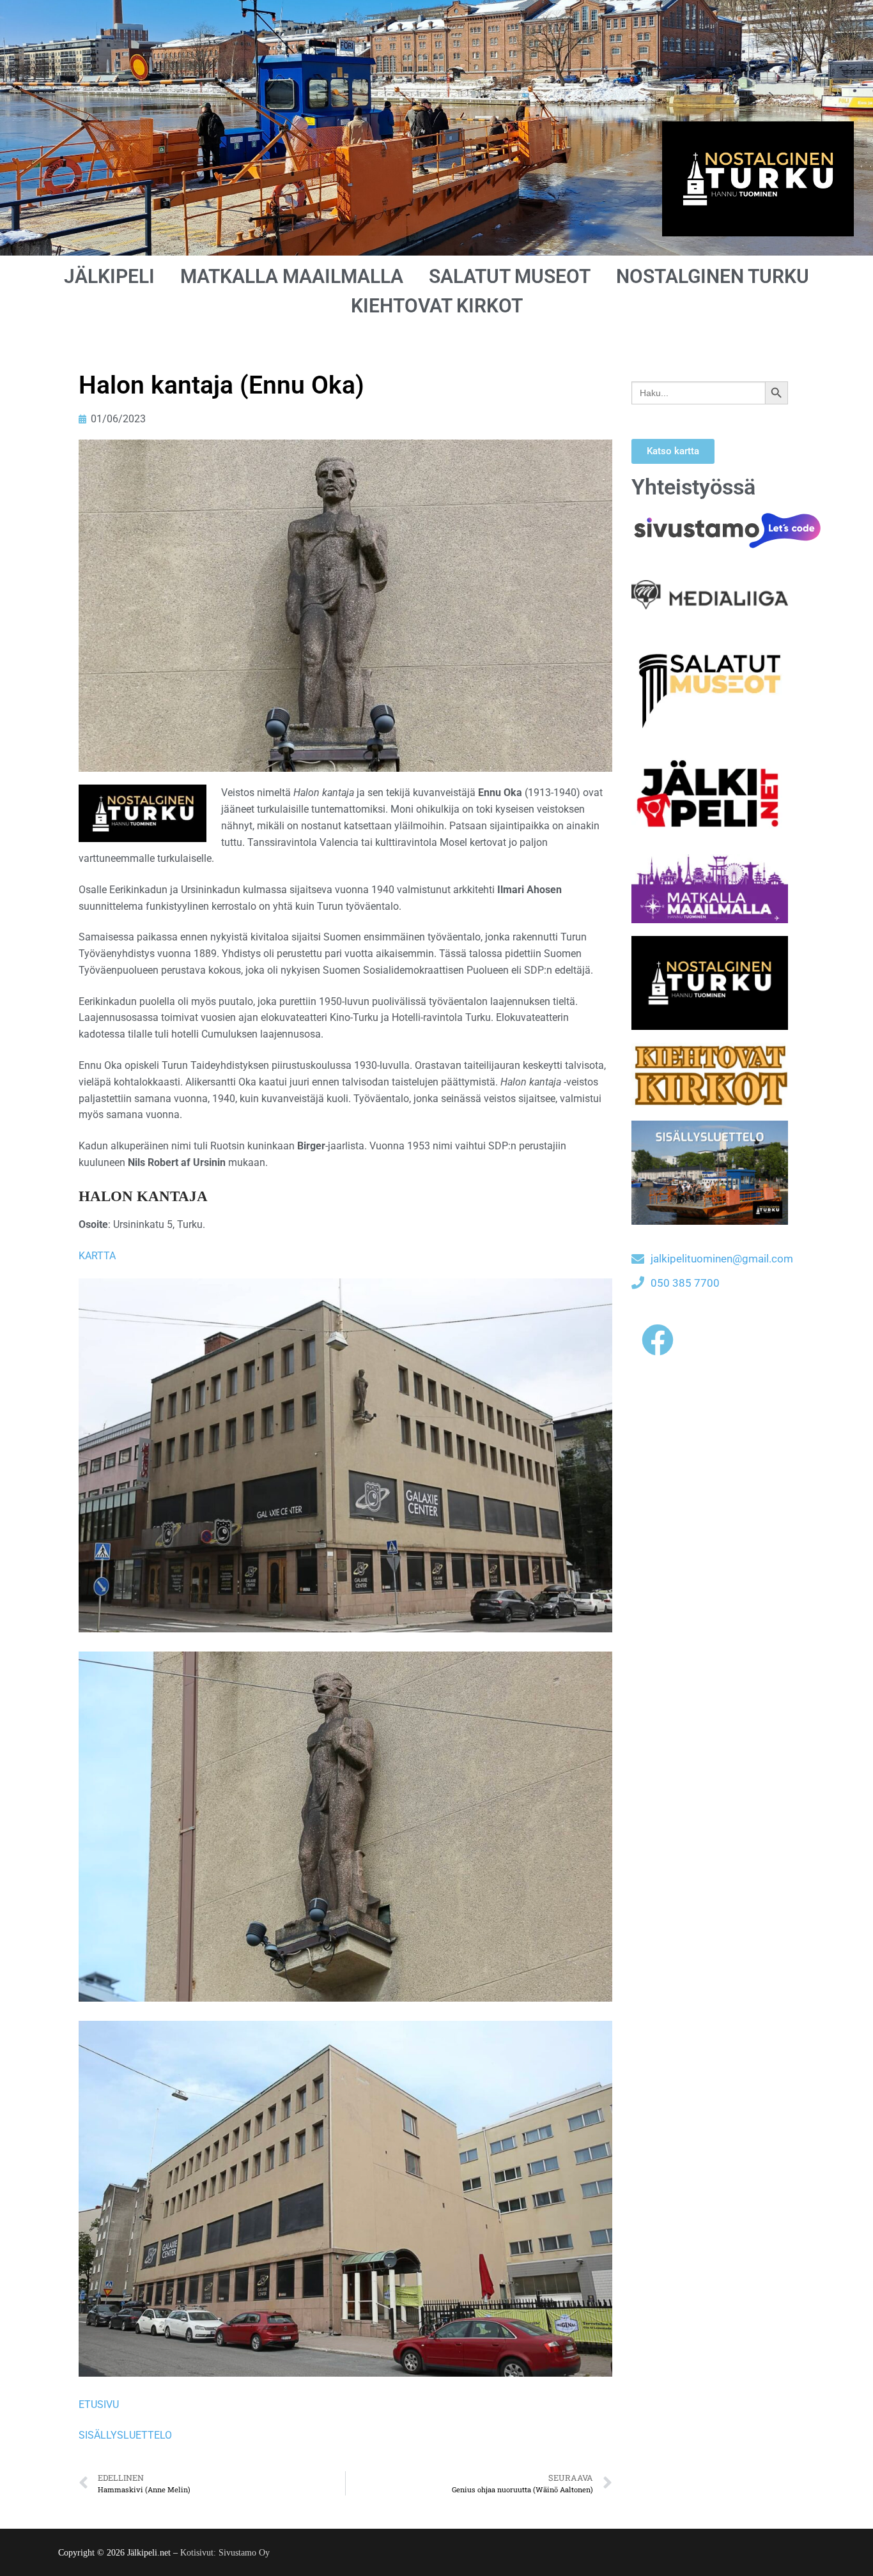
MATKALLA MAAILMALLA (292, 276)
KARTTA (97, 1256)
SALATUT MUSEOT (510, 276)
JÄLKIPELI (109, 276)
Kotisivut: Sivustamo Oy (225, 2553)
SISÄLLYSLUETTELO (125, 2435)
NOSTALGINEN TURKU (713, 276)
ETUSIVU (99, 2404)
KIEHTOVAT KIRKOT (437, 306)
